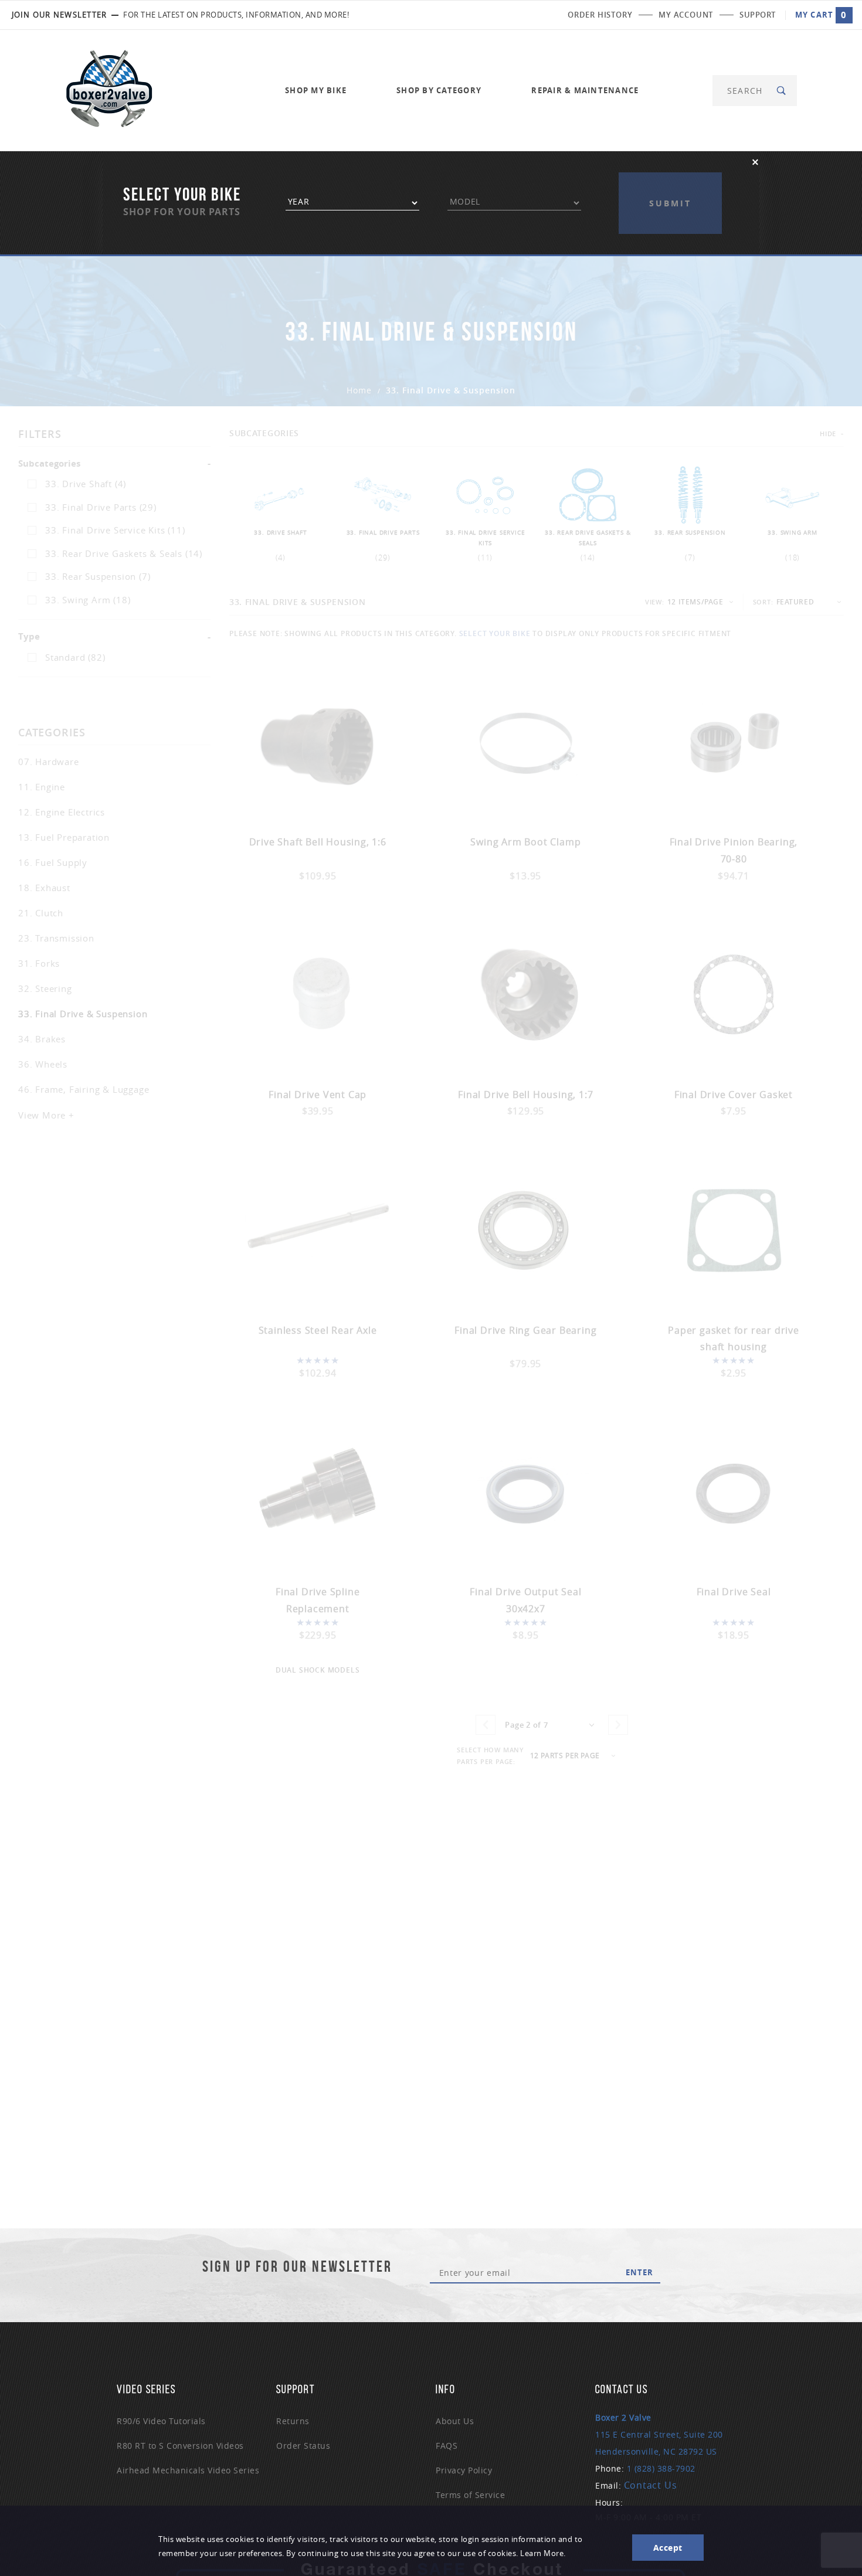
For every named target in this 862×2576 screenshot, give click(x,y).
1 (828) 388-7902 (661, 2468)
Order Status (303, 2446)
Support (758, 15)
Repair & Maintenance (585, 90)
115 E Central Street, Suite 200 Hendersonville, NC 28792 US (659, 2434)
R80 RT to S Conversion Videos (180, 2446)
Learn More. (543, 2553)
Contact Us (651, 2485)
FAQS (447, 2446)
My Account (686, 15)
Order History (600, 15)
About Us (455, 2421)
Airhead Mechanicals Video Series (188, 2470)
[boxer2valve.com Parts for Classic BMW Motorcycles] (109, 89)
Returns (293, 2421)
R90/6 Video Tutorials (161, 2421)
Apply (670, 181)
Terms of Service (470, 2495)
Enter (639, 2272)
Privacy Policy (464, 2470)
